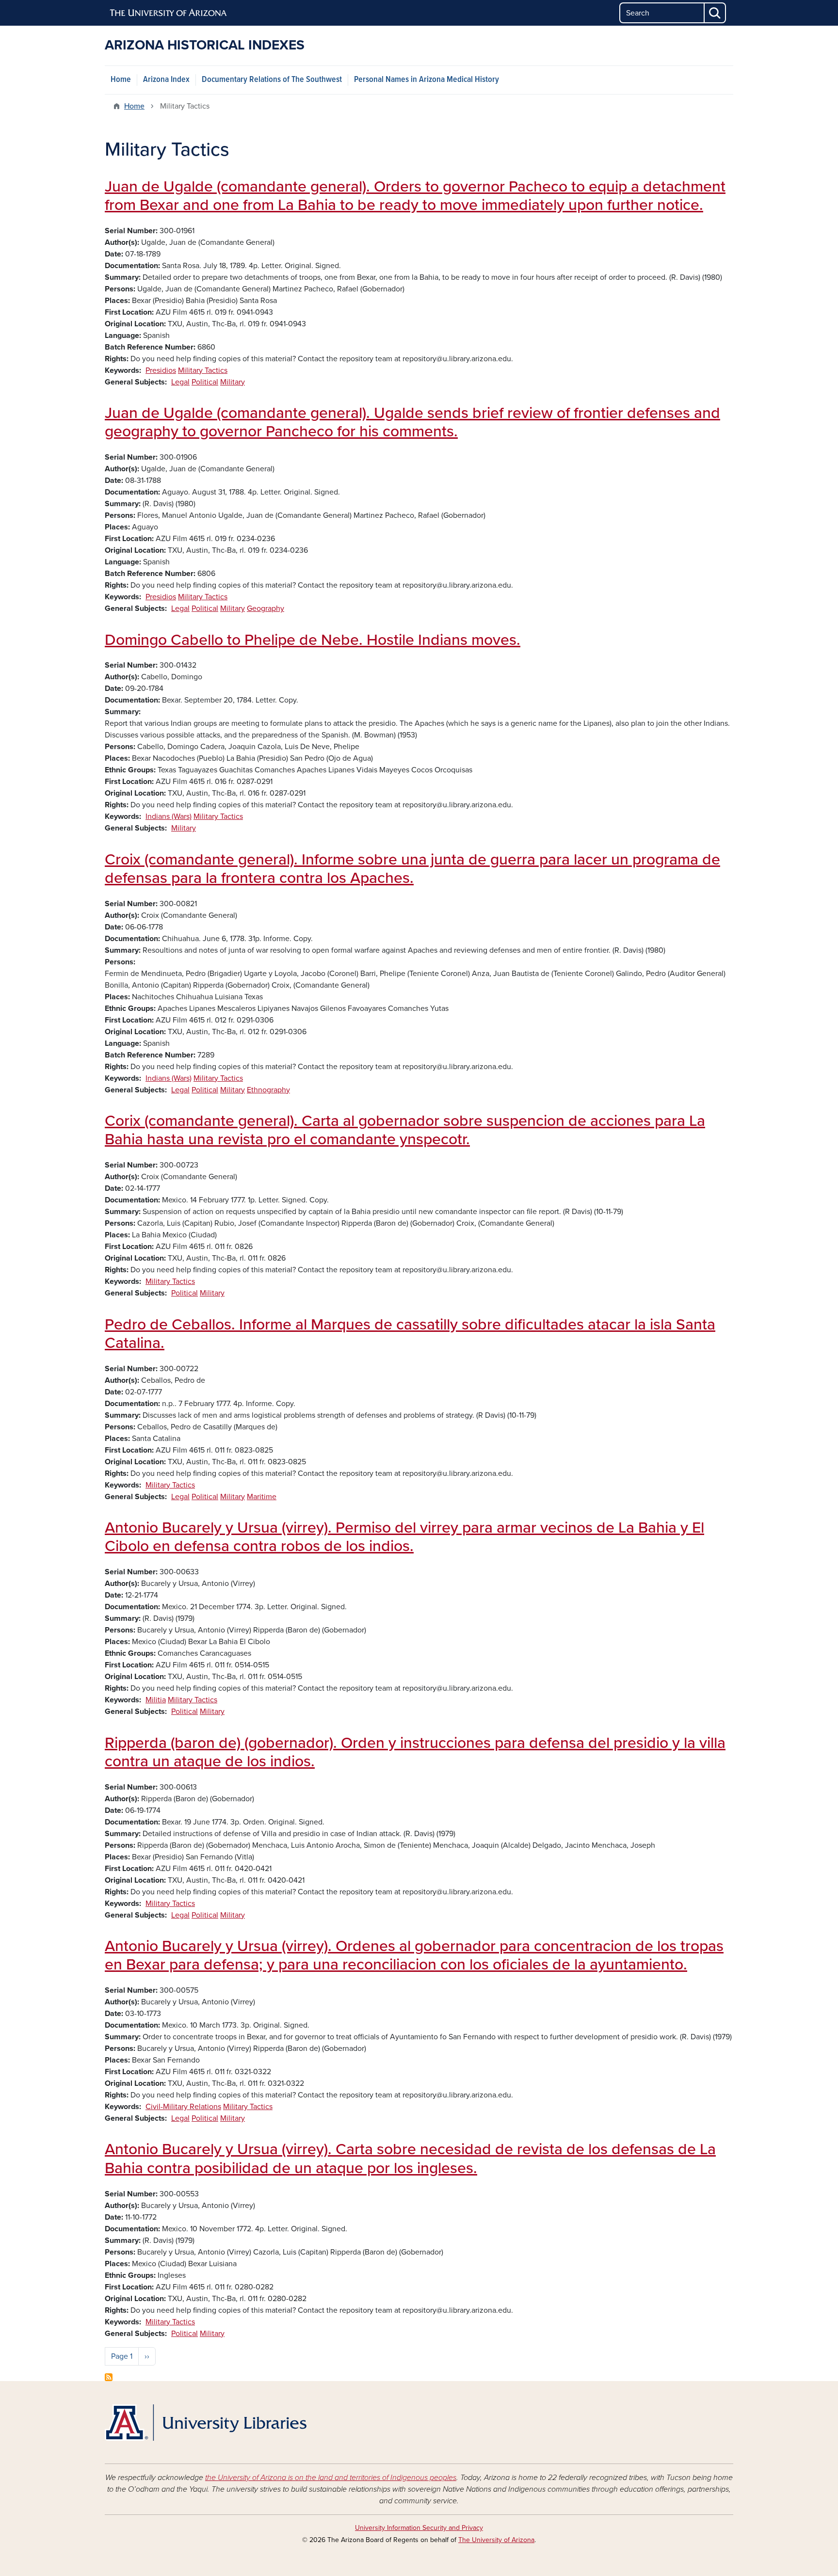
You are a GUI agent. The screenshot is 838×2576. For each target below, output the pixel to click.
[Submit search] (715, 13)
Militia (156, 1700)
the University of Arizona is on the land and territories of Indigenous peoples (331, 2478)
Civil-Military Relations (183, 2107)
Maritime (262, 1497)
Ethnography (268, 1090)
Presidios (161, 370)
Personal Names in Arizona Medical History (427, 80)
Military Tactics (203, 370)
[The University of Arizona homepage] (169, 13)
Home (121, 80)
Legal (180, 382)
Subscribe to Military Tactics (109, 2377)
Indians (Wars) (169, 816)
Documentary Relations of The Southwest (272, 80)
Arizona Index (166, 80)
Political (205, 382)
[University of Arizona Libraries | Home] (206, 2423)
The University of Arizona (496, 2540)
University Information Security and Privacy (419, 2528)
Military (233, 382)
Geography (266, 608)
